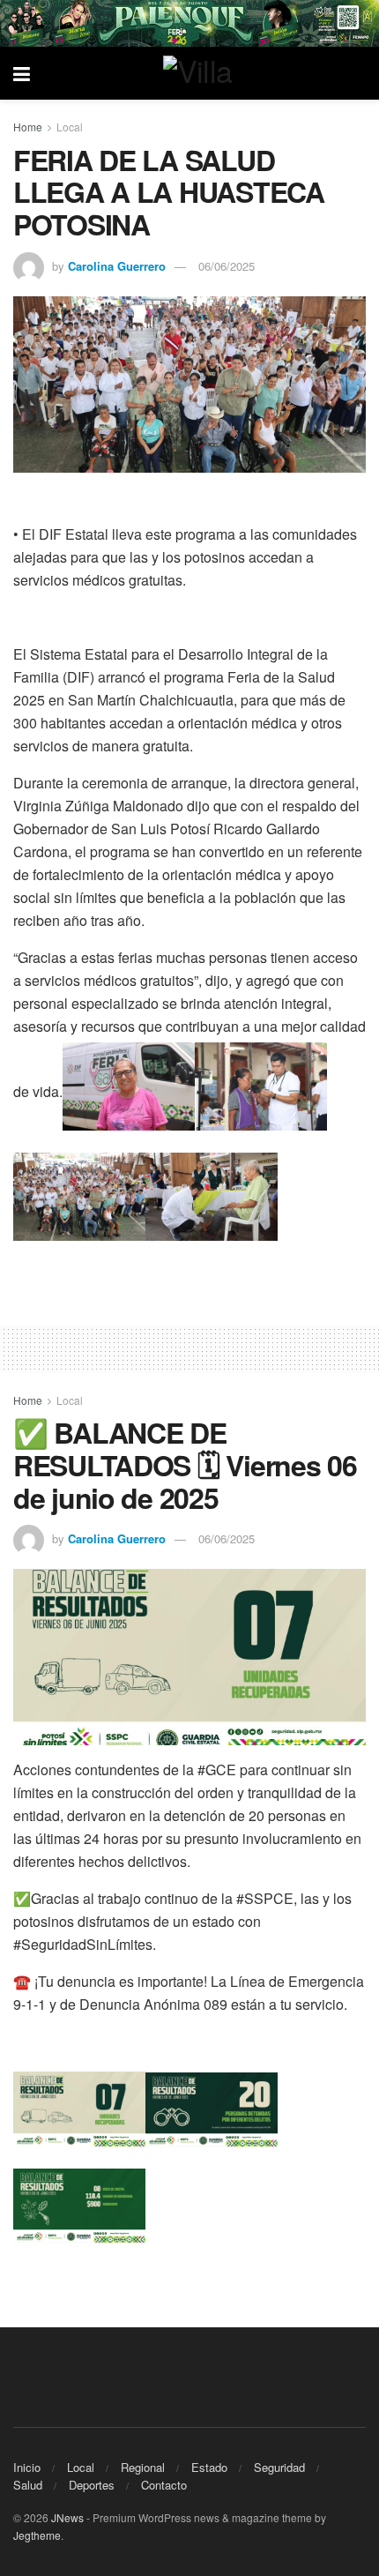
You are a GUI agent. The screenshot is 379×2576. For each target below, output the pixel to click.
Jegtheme (37, 2535)
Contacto (164, 2485)
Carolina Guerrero (117, 266)
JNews (67, 2517)
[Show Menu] (22, 73)
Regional (143, 2467)
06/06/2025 (227, 266)
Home (28, 127)
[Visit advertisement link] (189, 23)
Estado (209, 2467)
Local (70, 127)
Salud (28, 2485)
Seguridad (279, 2467)
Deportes (92, 2485)
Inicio (27, 2467)
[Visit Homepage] (203, 73)
